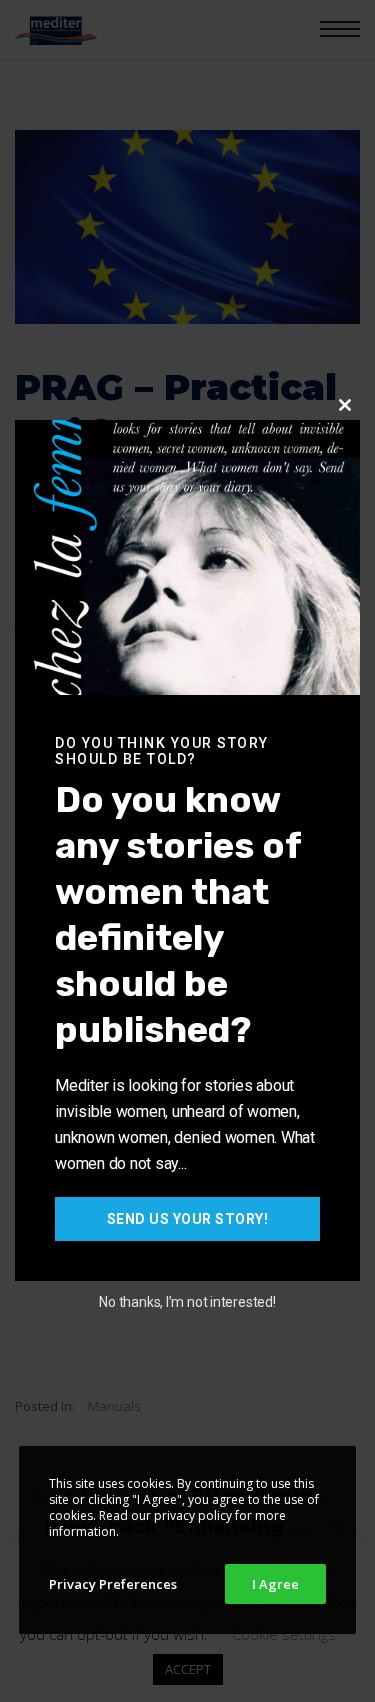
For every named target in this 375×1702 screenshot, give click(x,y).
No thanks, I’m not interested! (187, 1302)
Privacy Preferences (113, 1584)
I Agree (275, 1584)
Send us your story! (188, 1219)
